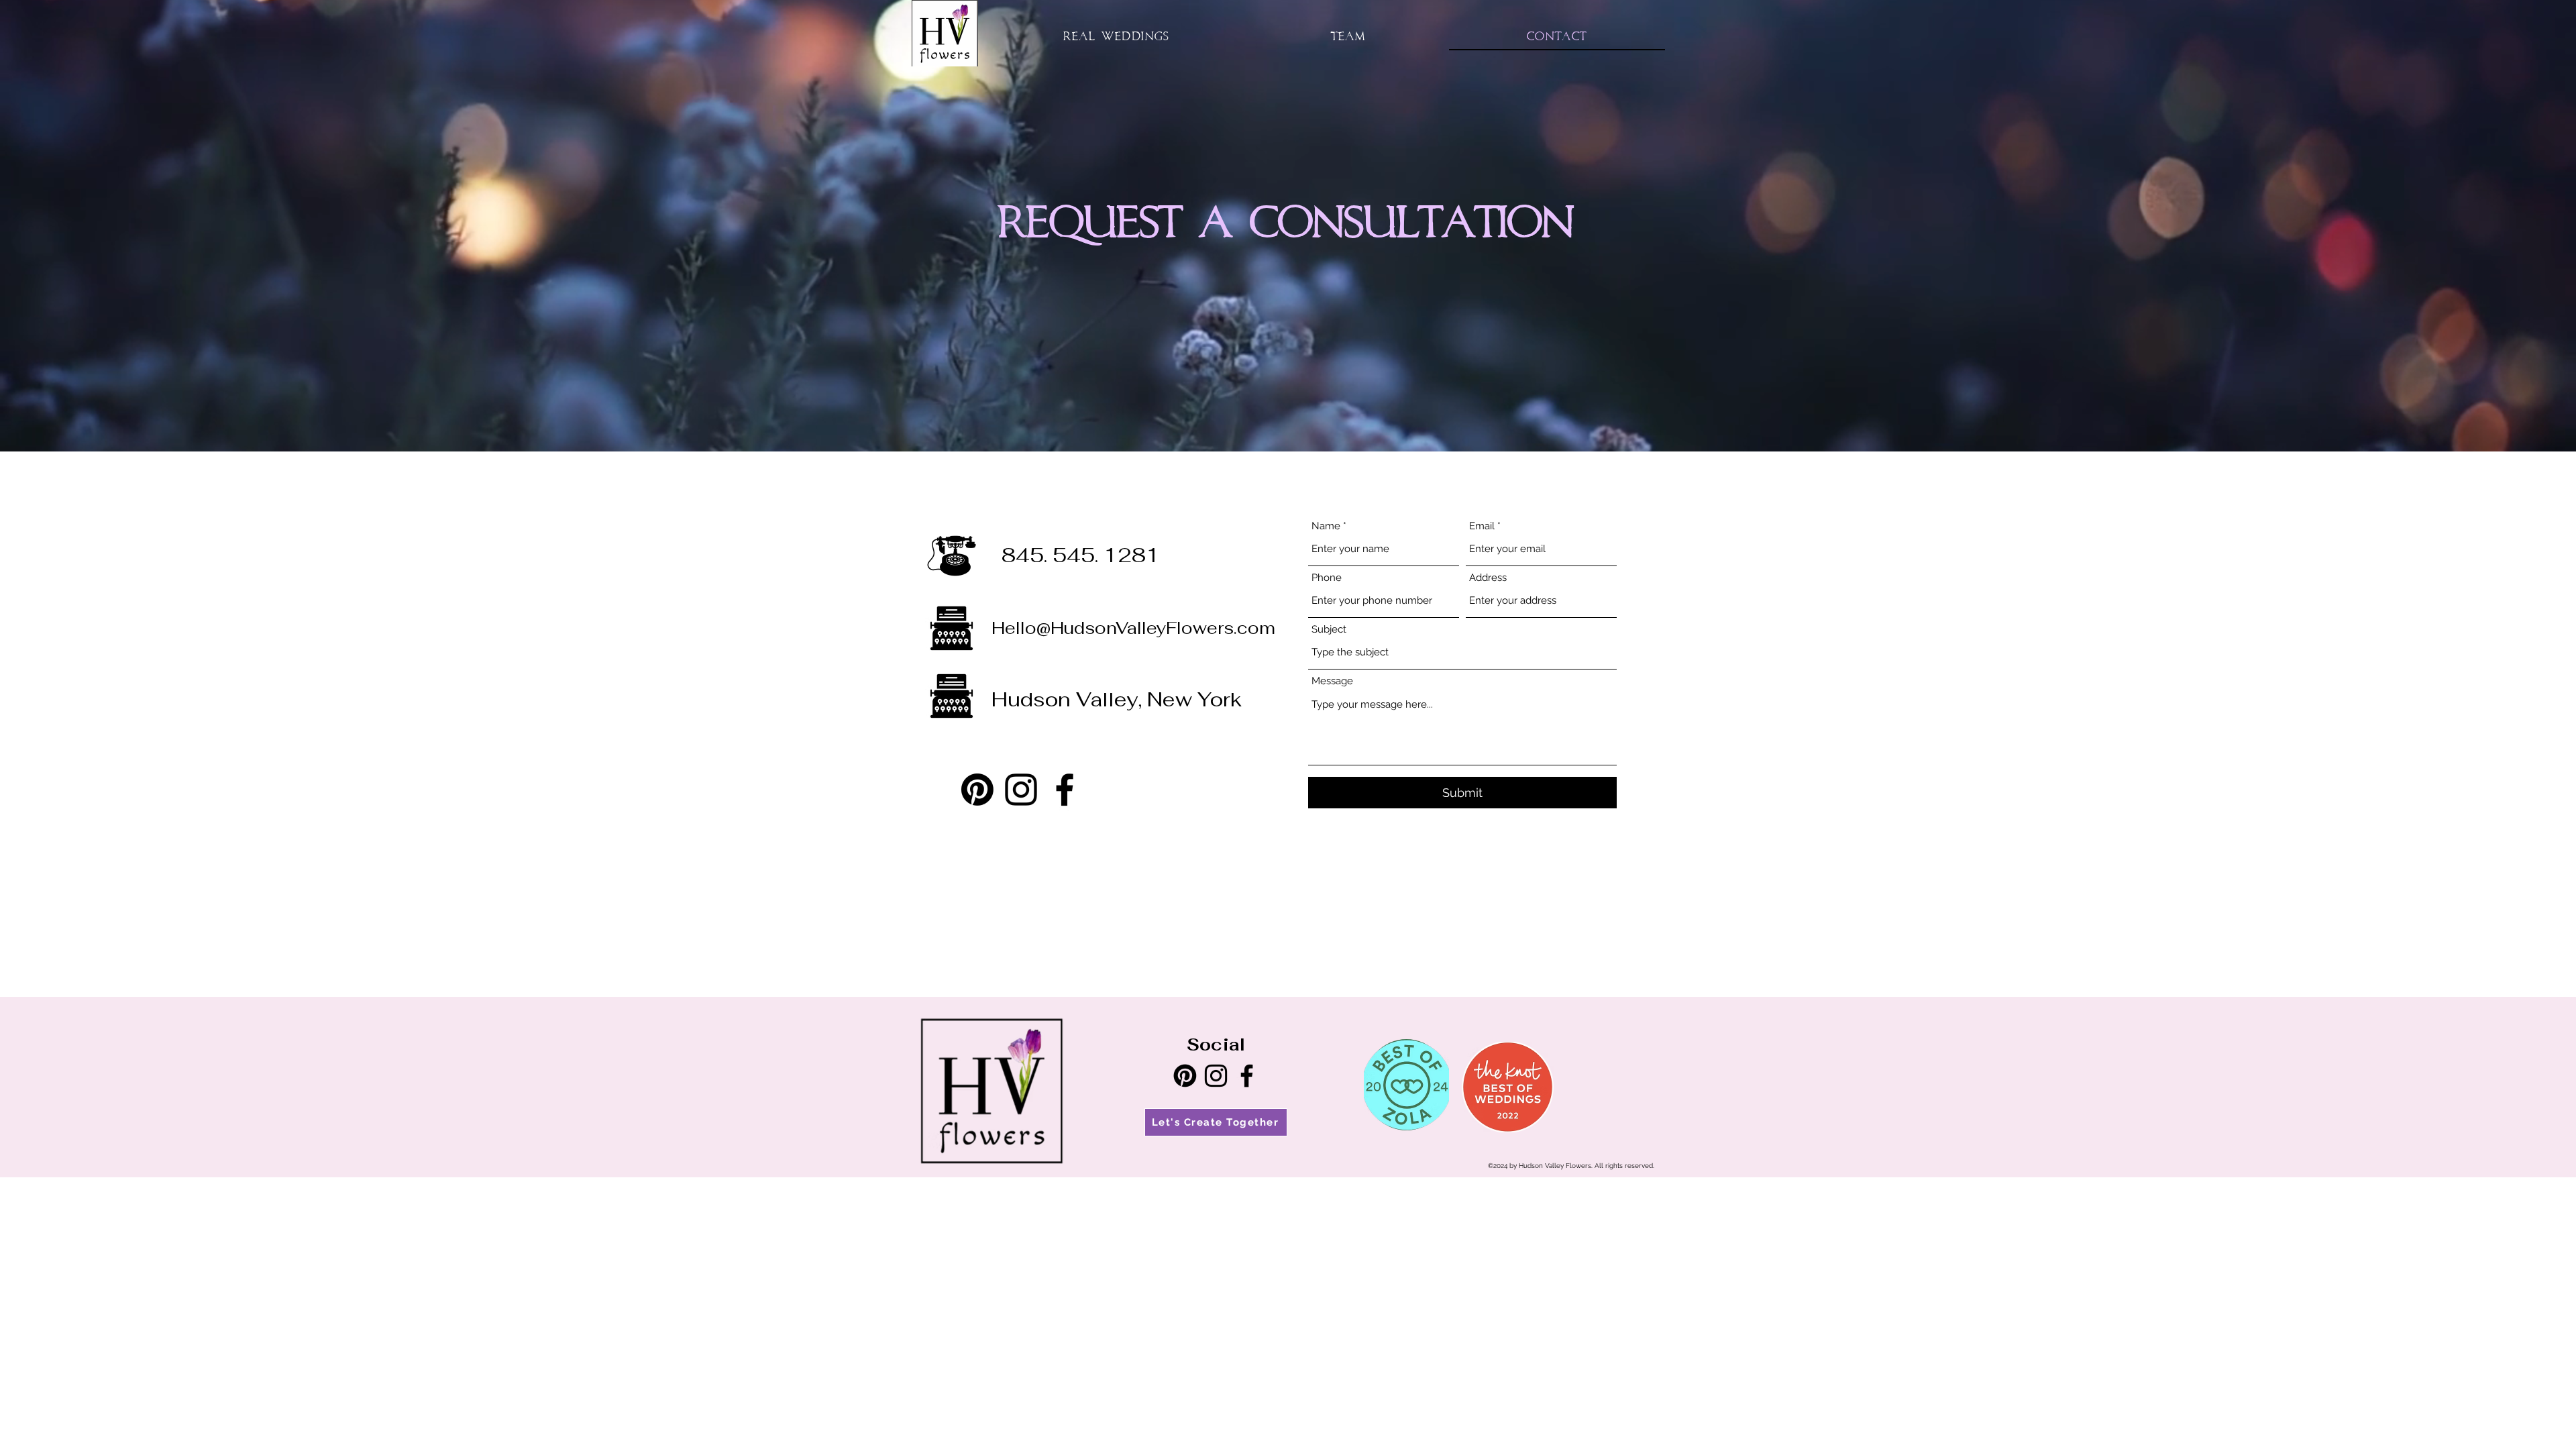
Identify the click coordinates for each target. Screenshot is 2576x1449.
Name (1326, 526)
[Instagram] (1021, 790)
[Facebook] (1065, 790)
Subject (1329, 630)
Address (1488, 578)
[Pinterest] (977, 790)
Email (1482, 526)
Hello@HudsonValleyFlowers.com (1133, 628)
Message (1332, 681)
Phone (1327, 578)
